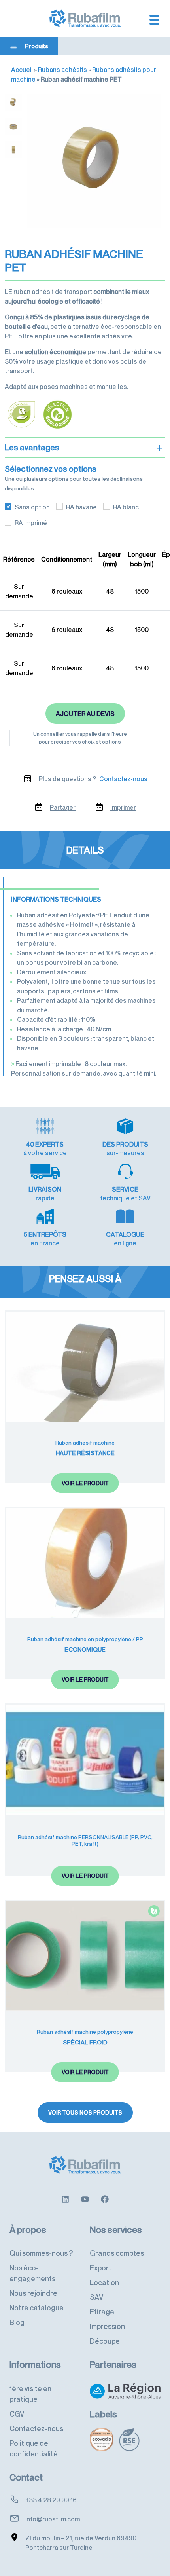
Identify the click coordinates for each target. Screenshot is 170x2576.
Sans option (32, 507)
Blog (17, 2322)
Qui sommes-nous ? (41, 2253)
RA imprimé (31, 523)
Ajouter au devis (85, 714)
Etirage (102, 2312)
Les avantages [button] (83, 448)
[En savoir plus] (65, 2198)
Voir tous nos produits (85, 2112)
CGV (17, 2414)
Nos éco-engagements (32, 2273)
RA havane (81, 507)
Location (104, 2282)
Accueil (22, 70)
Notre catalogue (37, 2308)
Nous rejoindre (33, 2293)
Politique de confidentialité (34, 2448)
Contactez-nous (123, 779)
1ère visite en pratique (30, 2394)
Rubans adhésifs (62, 70)
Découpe (105, 2341)
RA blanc (126, 507)
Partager (63, 807)
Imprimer (123, 807)
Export (101, 2268)
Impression (107, 2326)
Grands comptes (117, 2253)
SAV (96, 2297)
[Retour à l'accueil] (85, 18)
